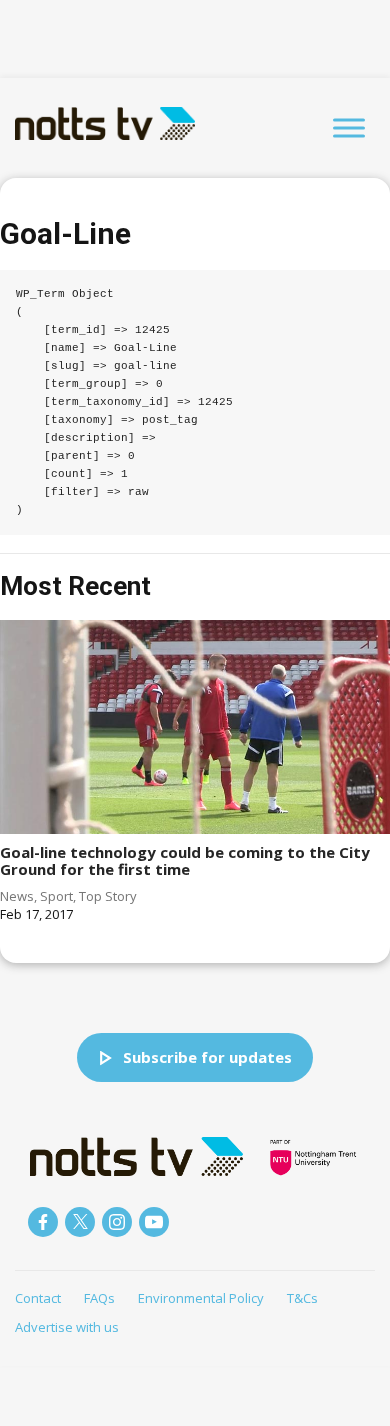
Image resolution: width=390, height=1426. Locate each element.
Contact (38, 1298)
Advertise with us (67, 1327)
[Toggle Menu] (349, 127)
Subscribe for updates (207, 1057)
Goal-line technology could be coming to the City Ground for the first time (185, 860)
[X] (80, 1222)
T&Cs (302, 1298)
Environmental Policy (201, 1298)
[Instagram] (117, 1222)
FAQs (99, 1298)
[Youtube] (154, 1222)
